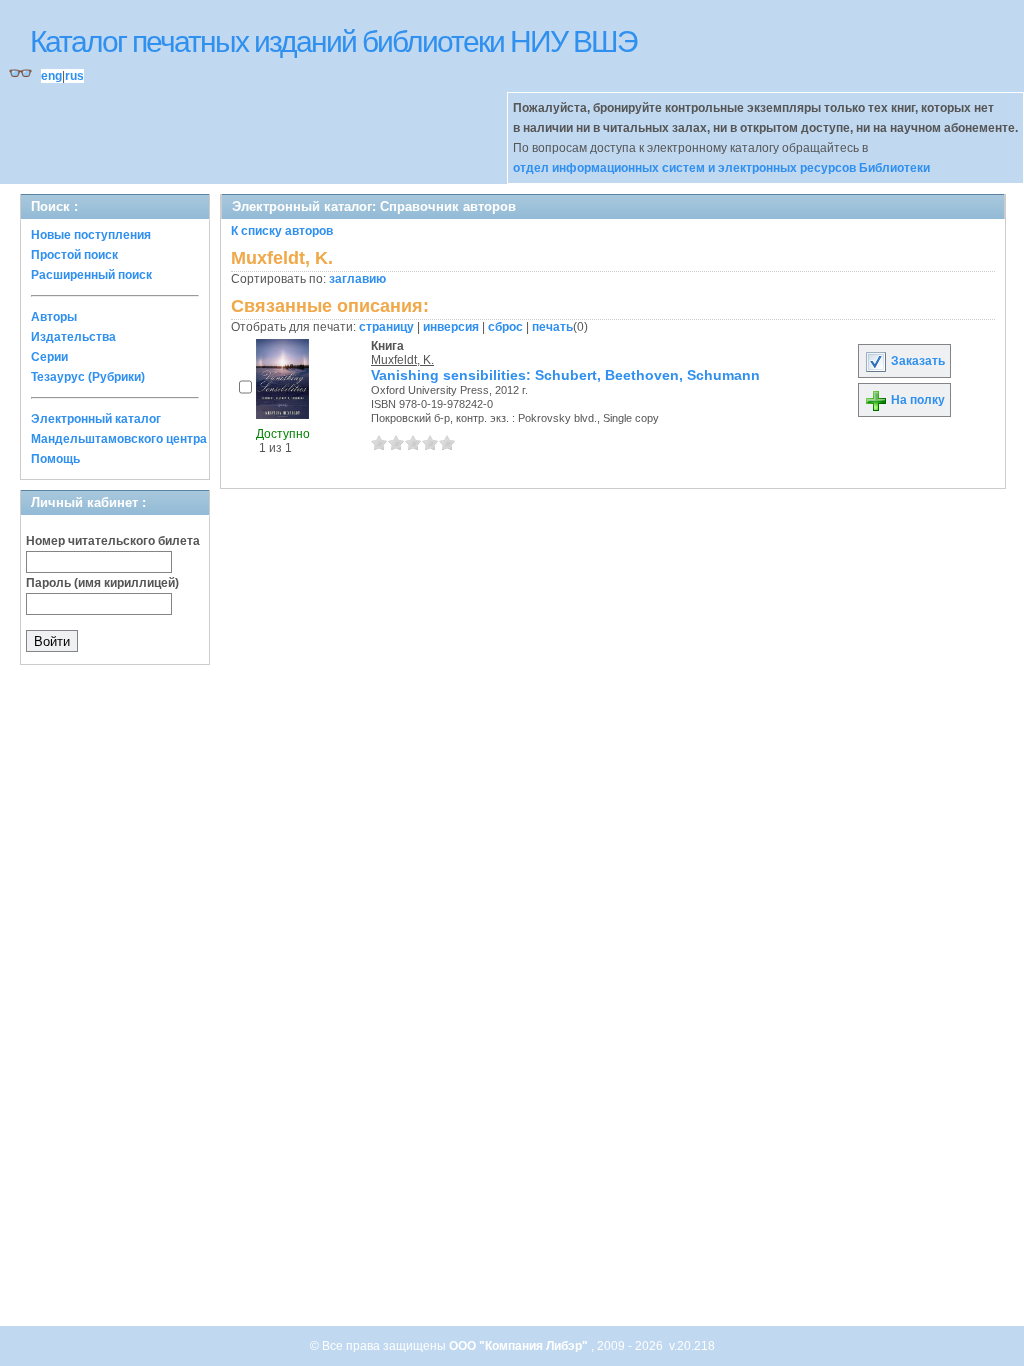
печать (552, 327)
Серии (49, 357)
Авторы (54, 317)
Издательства (73, 337)
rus (74, 76)
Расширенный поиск (91, 275)
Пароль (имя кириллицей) (102, 583)
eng (51, 76)
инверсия (451, 327)
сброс (505, 327)
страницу (386, 327)
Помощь (55, 459)
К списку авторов (282, 231)
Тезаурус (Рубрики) (88, 377)
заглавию (357, 279)
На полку (916, 400)
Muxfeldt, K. (402, 360)
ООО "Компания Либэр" (520, 1346)
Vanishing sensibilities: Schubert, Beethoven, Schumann (565, 375)
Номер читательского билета (113, 541)
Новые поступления (91, 235)
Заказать (916, 361)
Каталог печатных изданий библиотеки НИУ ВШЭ (333, 41)
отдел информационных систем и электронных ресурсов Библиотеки (721, 168)
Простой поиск (74, 255)
